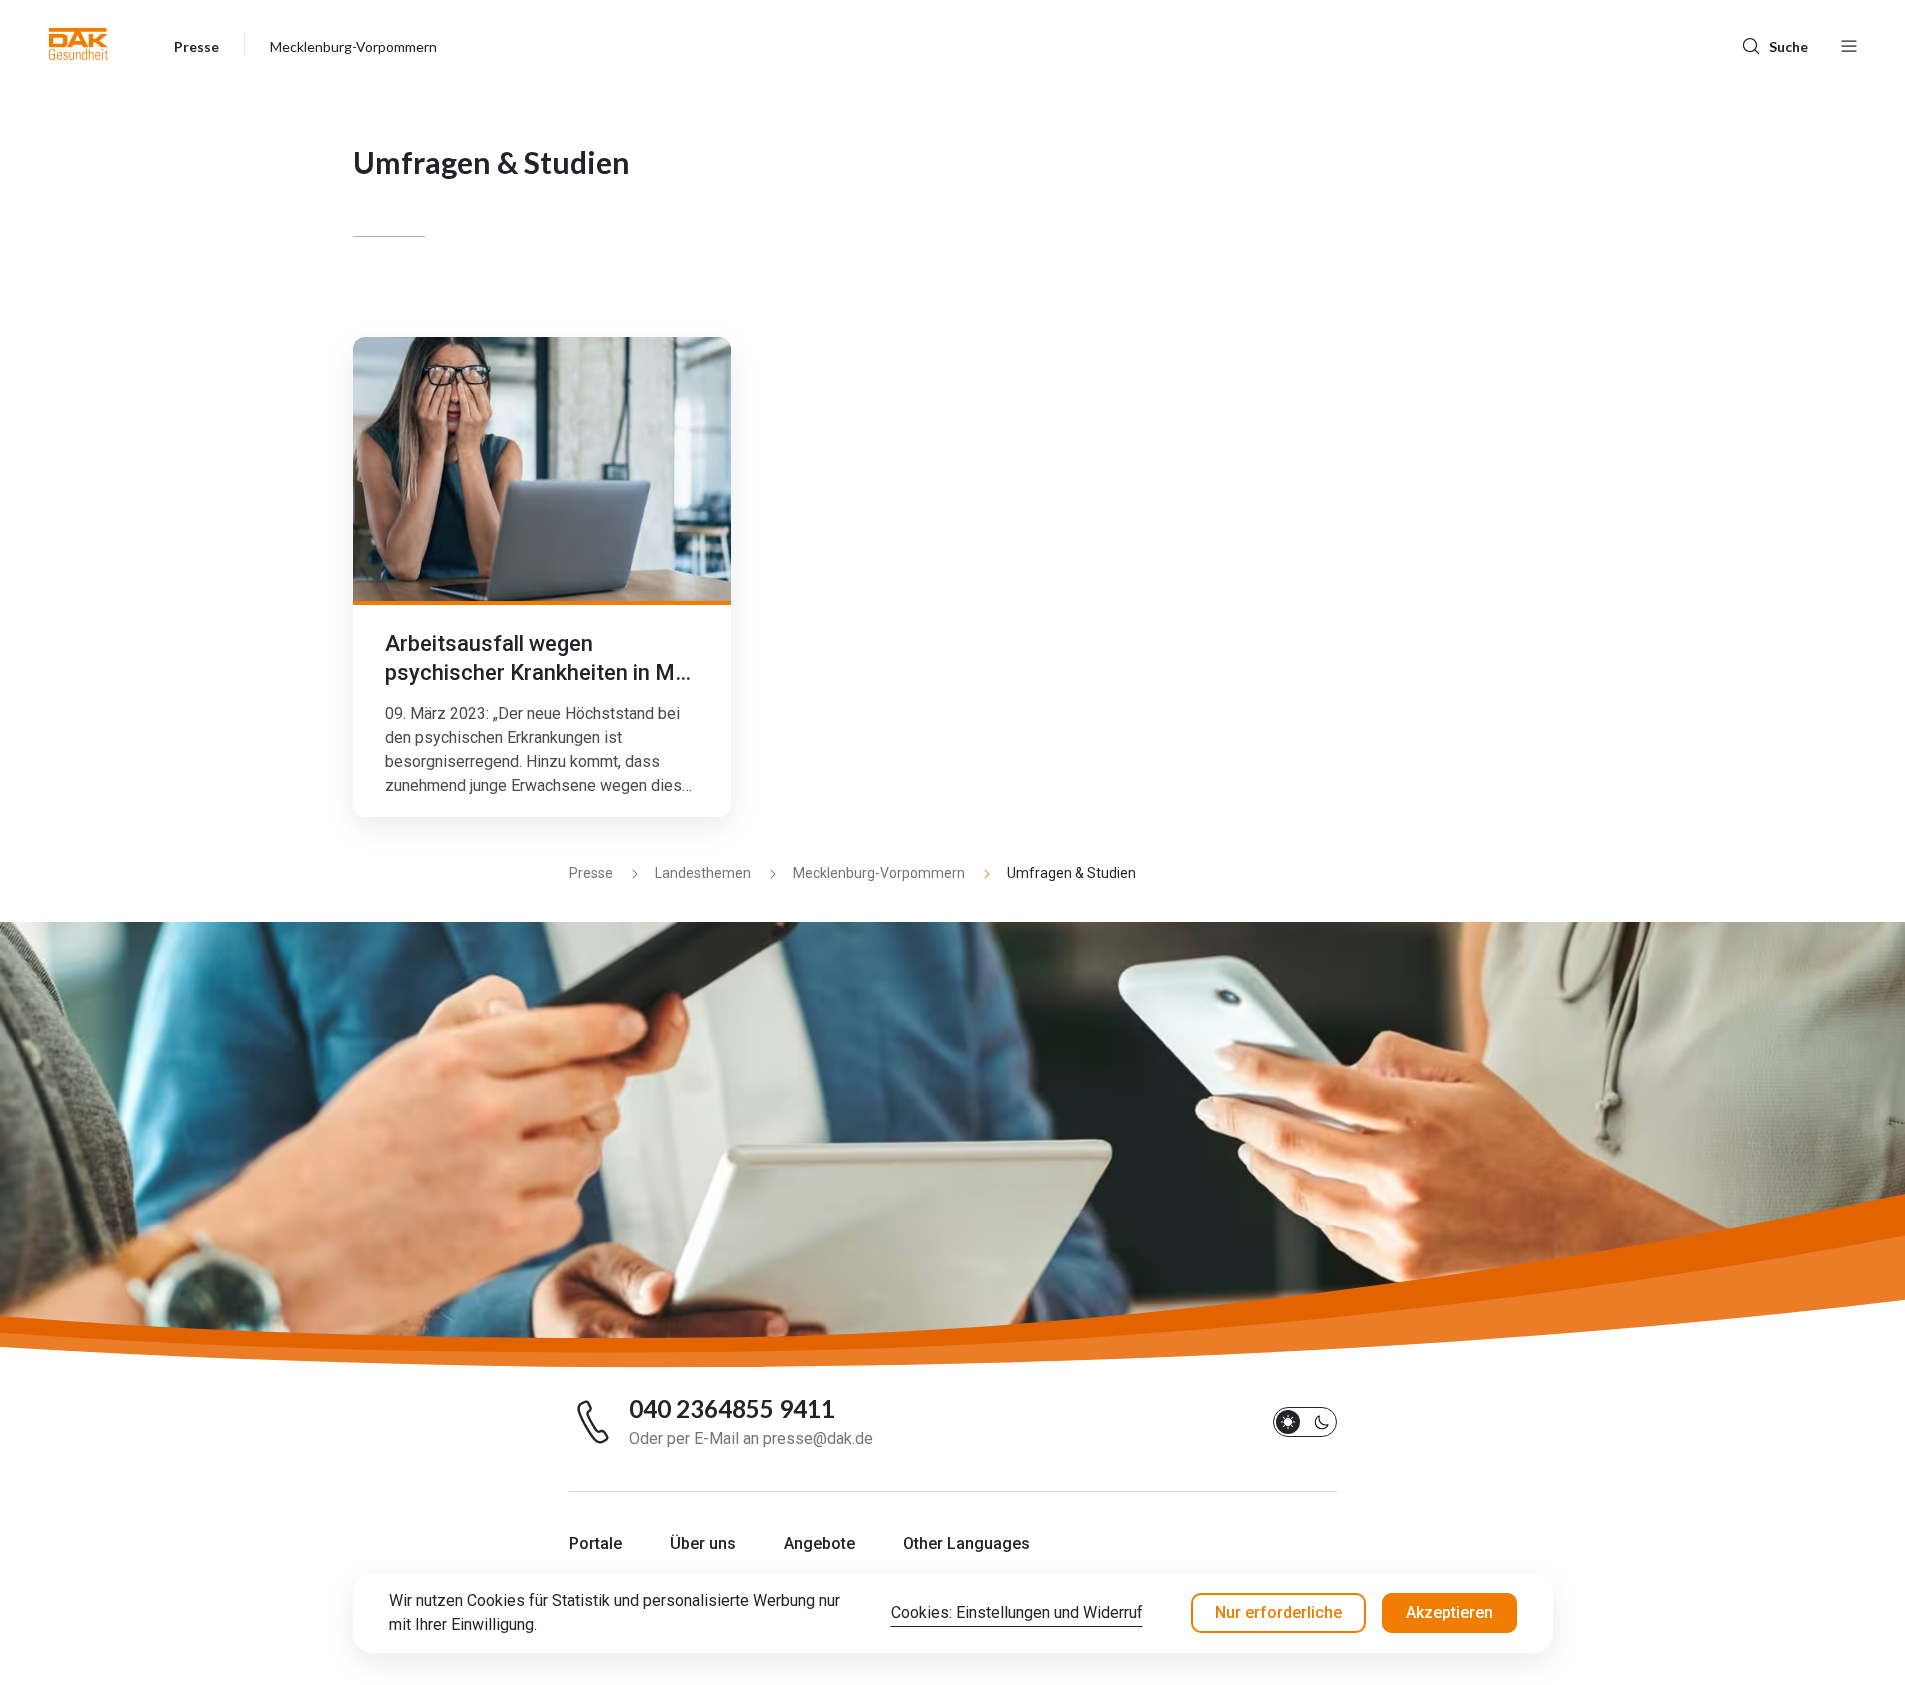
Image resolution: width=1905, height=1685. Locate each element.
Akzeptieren (1449, 1612)
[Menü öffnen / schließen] (1849, 44)
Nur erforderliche (1278, 1612)
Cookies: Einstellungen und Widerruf (1017, 1612)
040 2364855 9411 (732, 1409)
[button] (78, 44)
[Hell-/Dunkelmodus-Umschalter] (1305, 1422)
